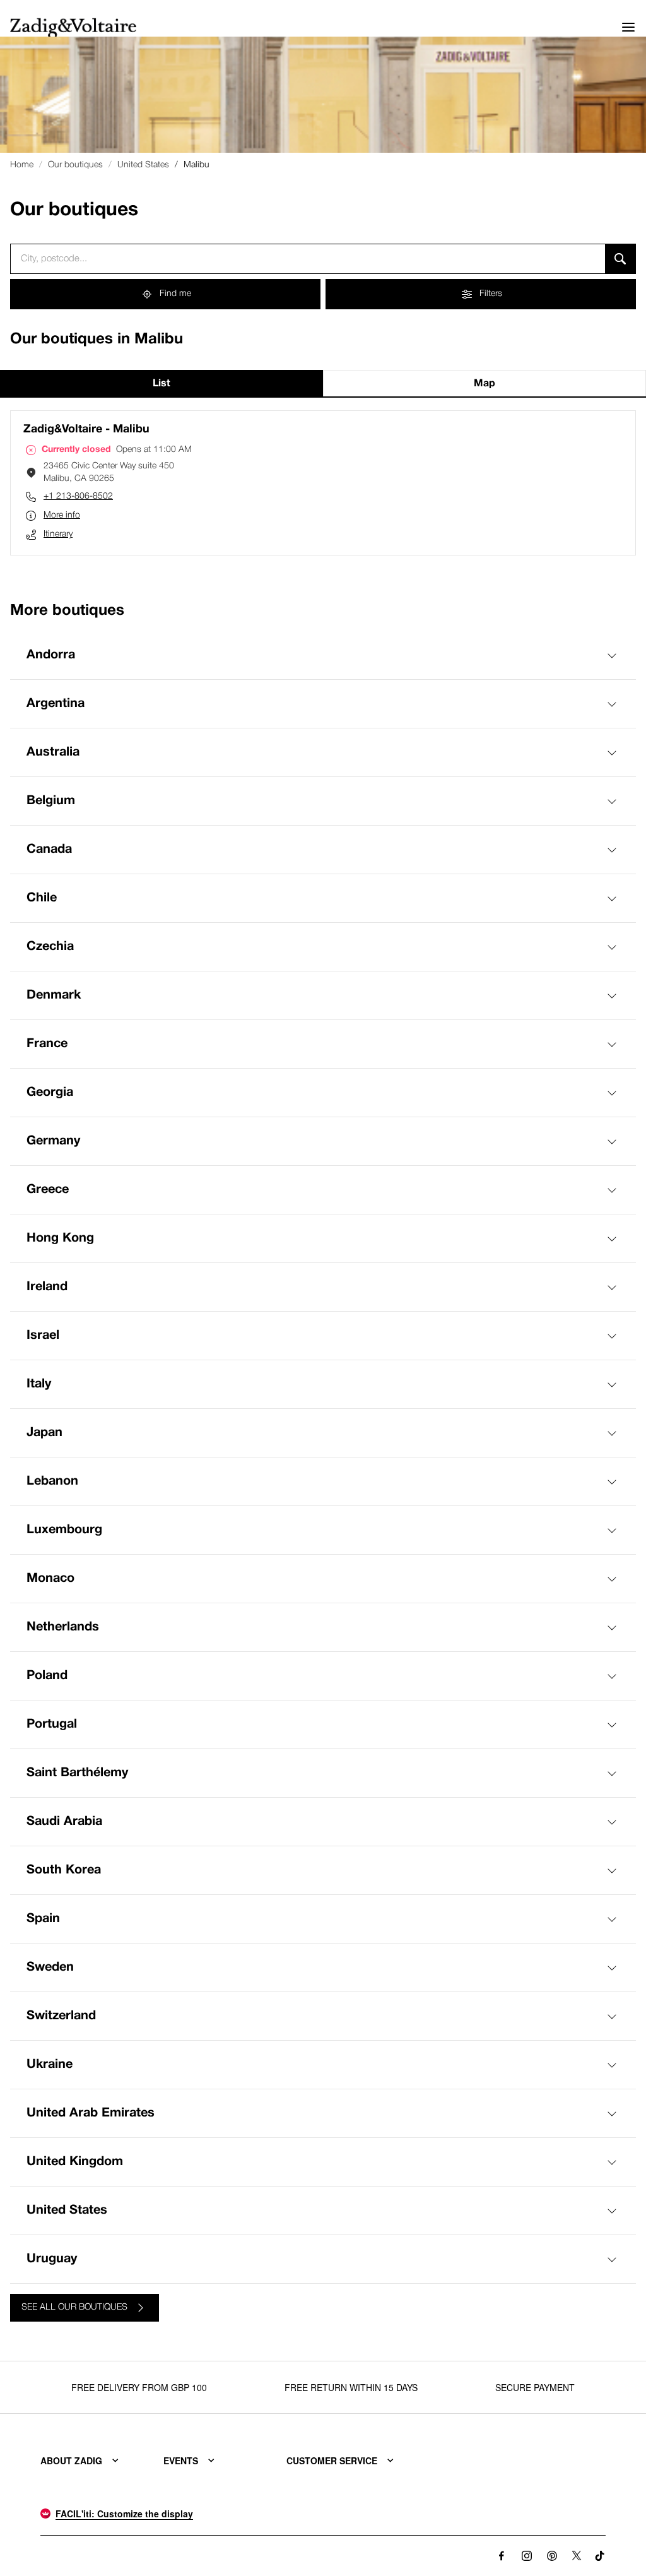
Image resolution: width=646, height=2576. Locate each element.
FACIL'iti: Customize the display (124, 2514)
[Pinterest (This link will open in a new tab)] (552, 2556)
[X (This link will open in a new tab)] (577, 2556)
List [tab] (161, 384)
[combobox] (308, 259)
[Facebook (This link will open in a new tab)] (502, 2556)
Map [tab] (484, 384)
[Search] (620, 259)
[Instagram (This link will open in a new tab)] (527, 2556)
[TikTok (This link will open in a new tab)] (600, 2556)
